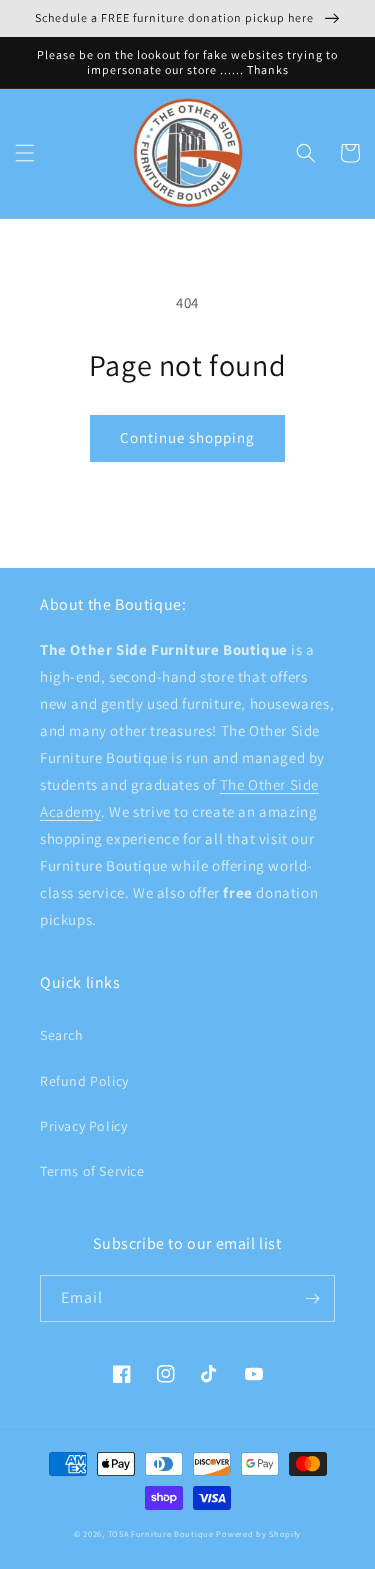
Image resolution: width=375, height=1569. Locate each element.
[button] (25, 153)
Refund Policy (84, 1081)
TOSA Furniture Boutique (161, 1533)
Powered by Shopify (258, 1533)
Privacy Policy (83, 1126)
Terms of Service (92, 1171)
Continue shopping (187, 437)
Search (62, 1035)
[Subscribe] (312, 1298)
